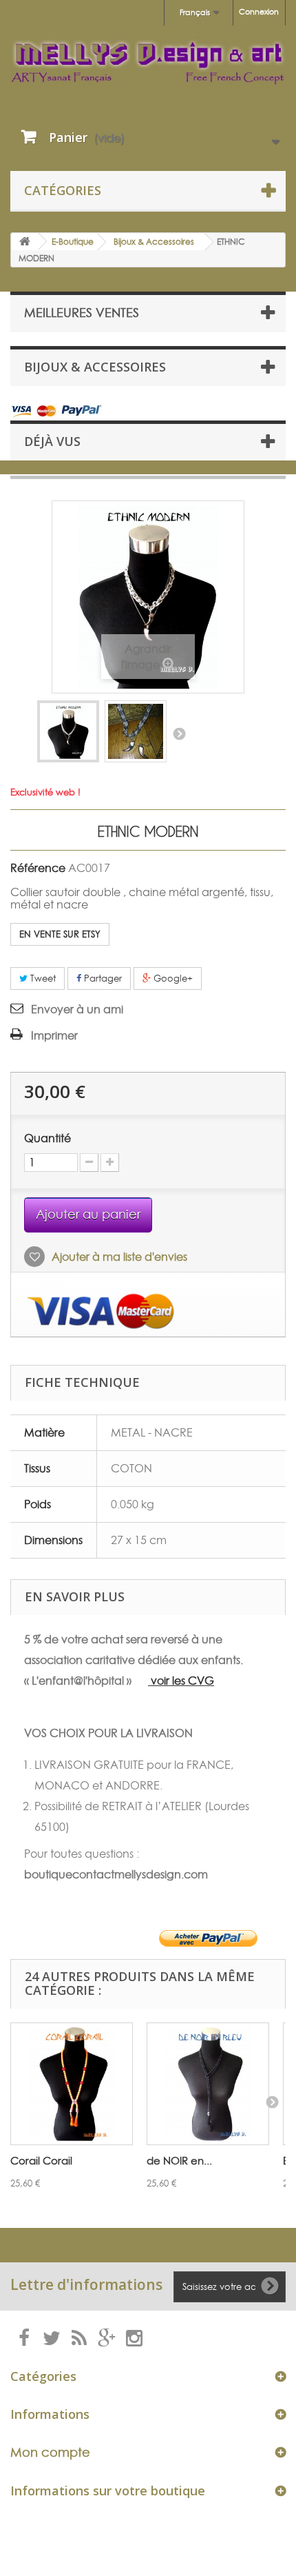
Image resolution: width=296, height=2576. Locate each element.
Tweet (42, 978)
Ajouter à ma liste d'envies (118, 1257)
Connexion (259, 12)
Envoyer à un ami (77, 1009)
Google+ (172, 978)
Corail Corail (41, 2161)
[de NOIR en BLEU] (208, 2084)
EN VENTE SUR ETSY (60, 934)
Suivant (179, 733)
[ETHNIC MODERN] (68, 731)
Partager (102, 978)
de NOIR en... (179, 2161)
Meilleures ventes (82, 313)
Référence (38, 868)
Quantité (47, 1138)
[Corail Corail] (72, 2084)
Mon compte (50, 2452)
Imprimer (54, 1035)
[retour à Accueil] (25, 242)
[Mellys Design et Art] (148, 62)
